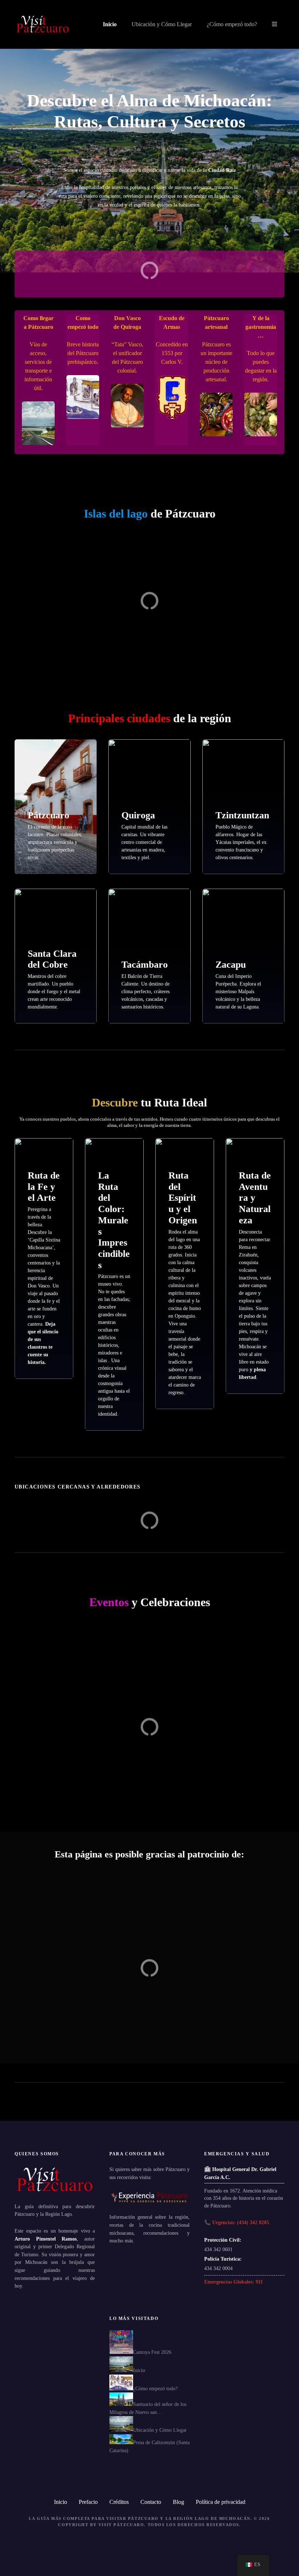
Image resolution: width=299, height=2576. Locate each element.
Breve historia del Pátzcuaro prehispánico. (83, 353)
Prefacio (88, 2502)
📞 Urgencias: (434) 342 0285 (237, 2222)
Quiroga (138, 815)
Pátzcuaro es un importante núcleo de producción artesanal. (216, 362)
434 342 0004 (218, 2268)
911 (259, 2282)
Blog (178, 2502)
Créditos (119, 2502)
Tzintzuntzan (242, 815)
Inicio (110, 24)
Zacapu (231, 965)
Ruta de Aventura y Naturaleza (255, 1198)
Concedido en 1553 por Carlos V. (172, 353)
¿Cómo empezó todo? (232, 24)
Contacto (151, 2502)
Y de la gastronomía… (261, 327)
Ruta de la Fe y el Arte (44, 1187)
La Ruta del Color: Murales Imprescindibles (114, 1220)
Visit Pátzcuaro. (122, 2525)
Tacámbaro (145, 965)
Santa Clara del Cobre (52, 959)
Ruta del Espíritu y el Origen (183, 1198)
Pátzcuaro (48, 815)
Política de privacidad (221, 2502)
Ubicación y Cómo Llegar (162, 24)
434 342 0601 (218, 2249)
